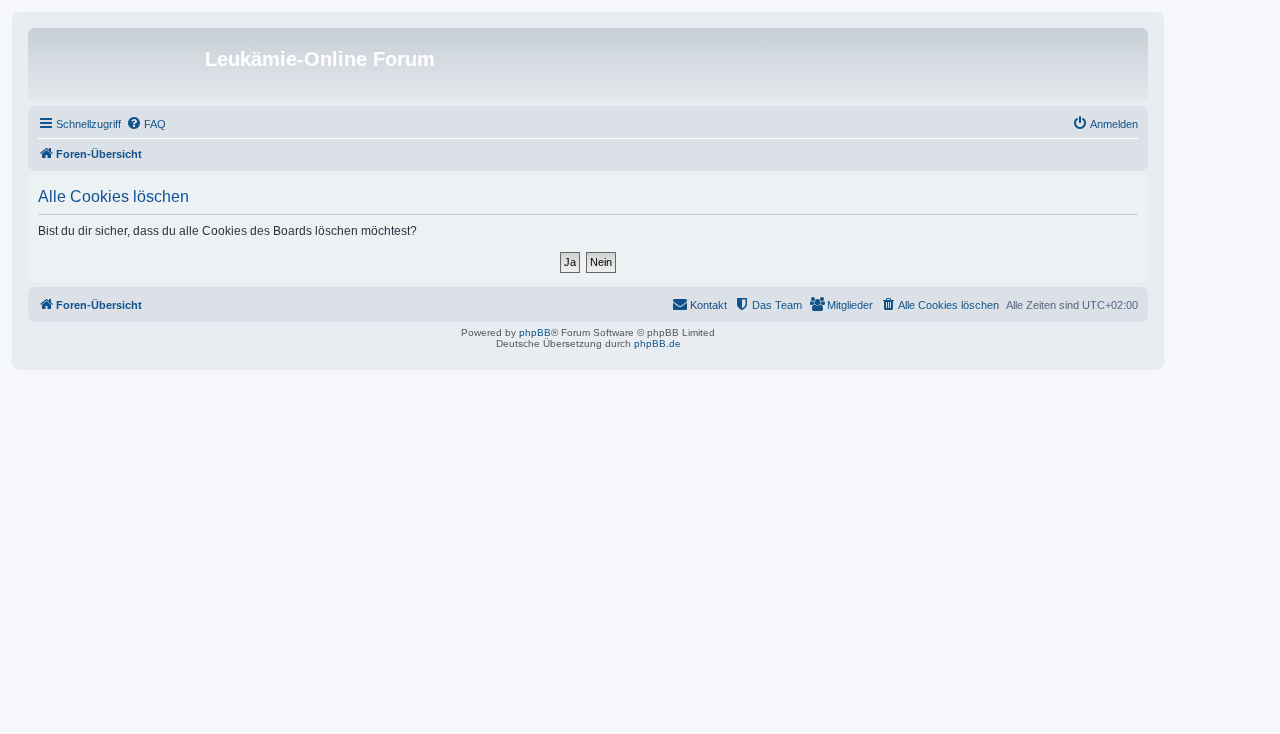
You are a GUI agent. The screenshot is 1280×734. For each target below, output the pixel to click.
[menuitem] (146, 124)
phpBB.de (657, 343)
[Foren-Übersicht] (119, 65)
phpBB (535, 332)
